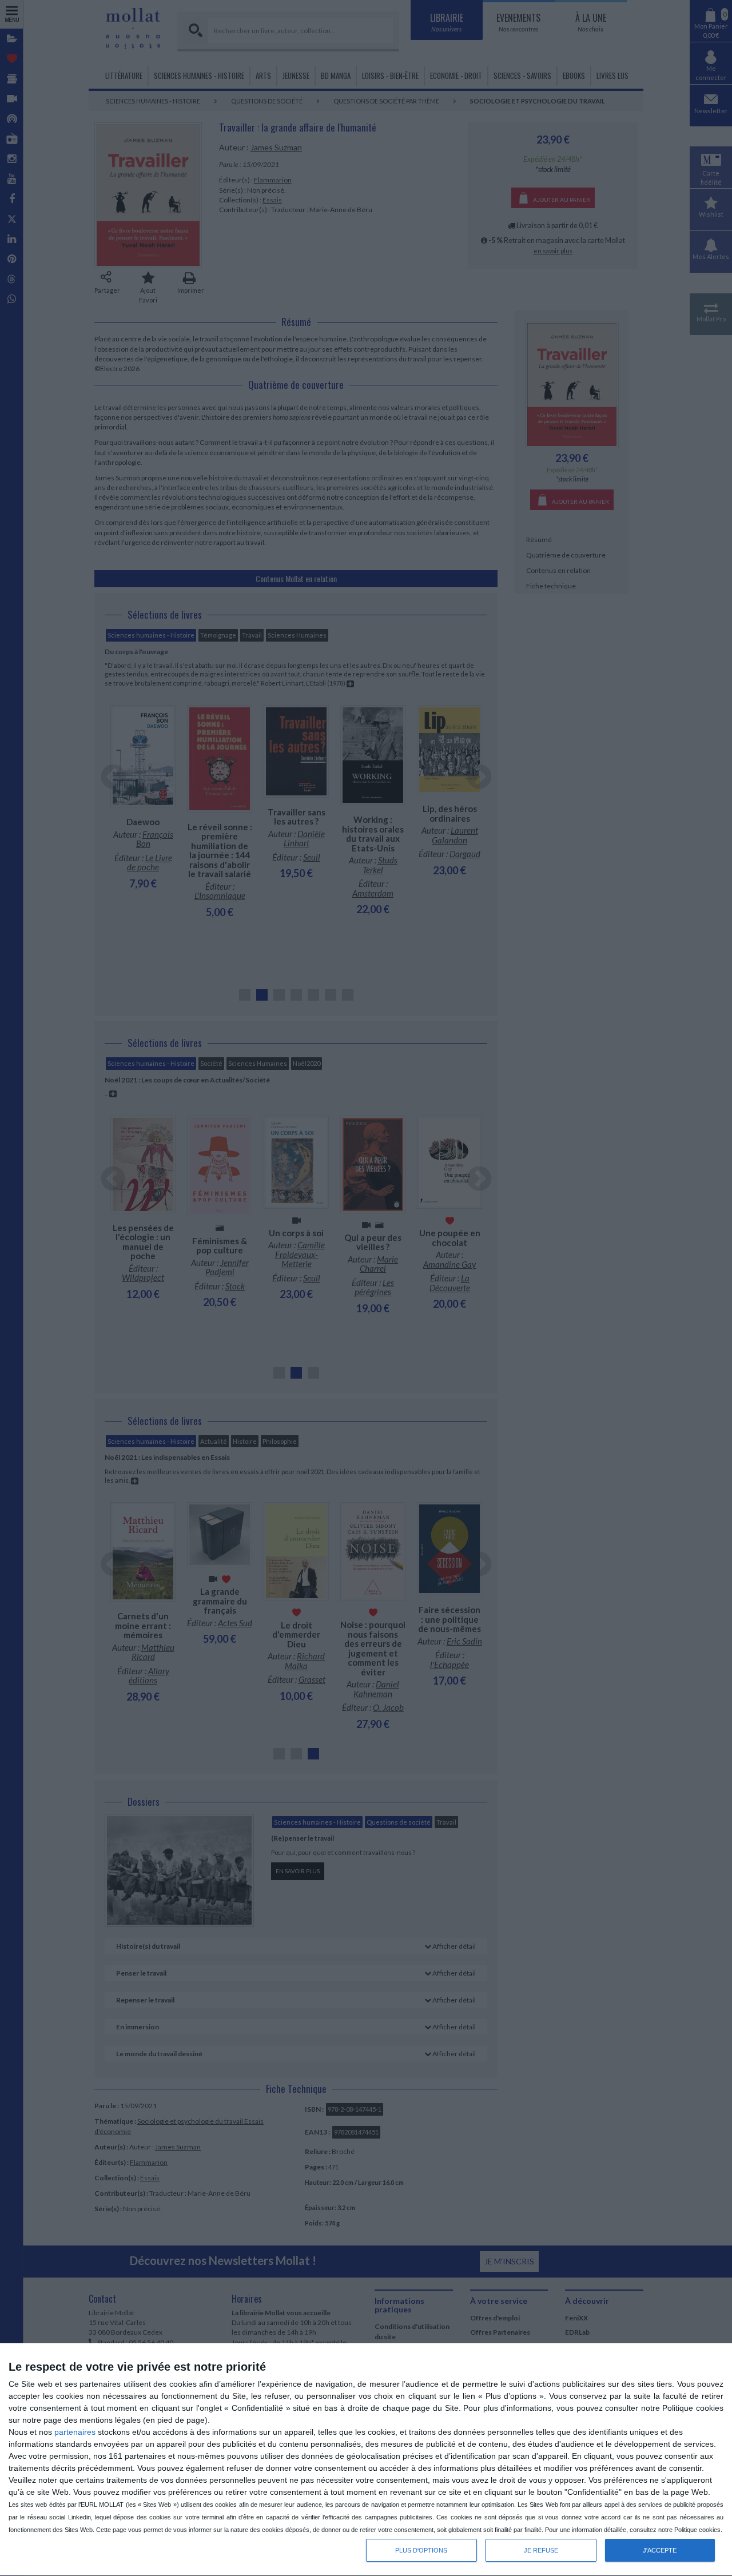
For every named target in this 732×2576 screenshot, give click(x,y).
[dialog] (366, 2460)
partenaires (75, 2432)
